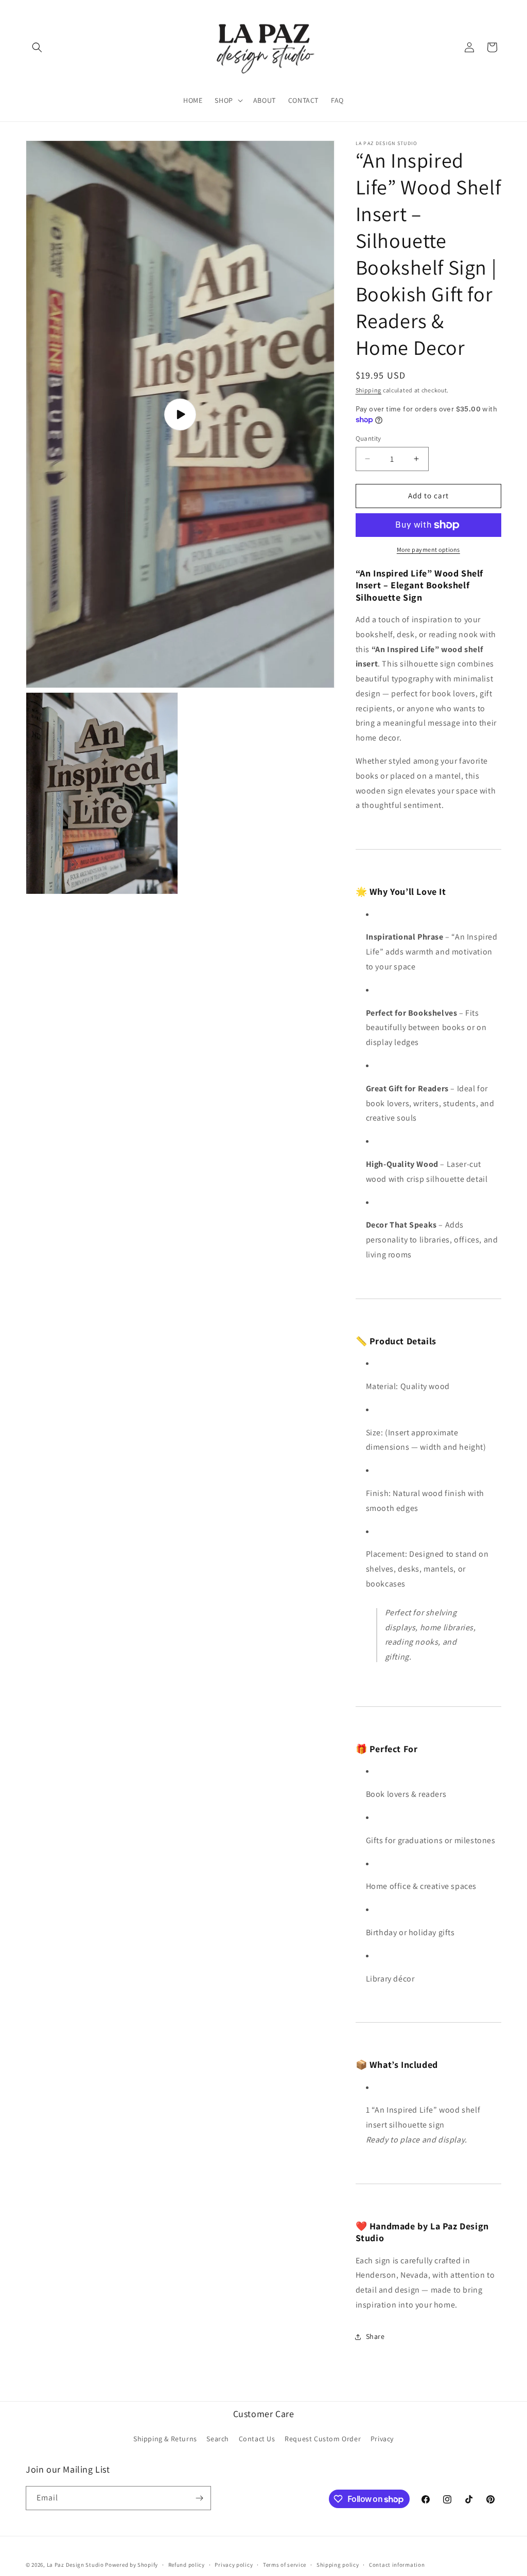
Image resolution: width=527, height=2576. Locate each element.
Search (218, 2439)
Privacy (382, 2439)
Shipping (369, 390)
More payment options (428, 550)
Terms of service (285, 2565)
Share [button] (375, 2336)
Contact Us (257, 2439)
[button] (37, 47)
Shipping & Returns (165, 2439)
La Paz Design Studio (75, 2565)
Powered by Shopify (131, 2565)
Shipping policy (338, 2565)
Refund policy (187, 2565)
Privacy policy (234, 2565)
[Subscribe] (199, 2498)
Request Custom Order (323, 2439)
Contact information (397, 2565)
